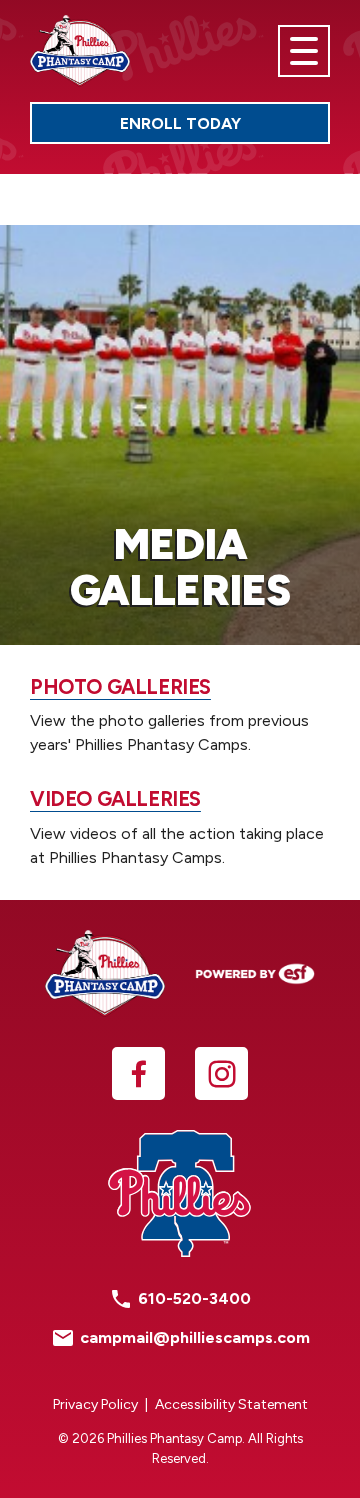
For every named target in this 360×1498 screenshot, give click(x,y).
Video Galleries (115, 799)
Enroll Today (225, 128)
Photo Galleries (120, 687)
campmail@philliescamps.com (195, 1337)
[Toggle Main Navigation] (304, 51)
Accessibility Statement (231, 1404)
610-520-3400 (194, 1298)
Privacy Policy (95, 1404)
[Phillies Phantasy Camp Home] (80, 51)
